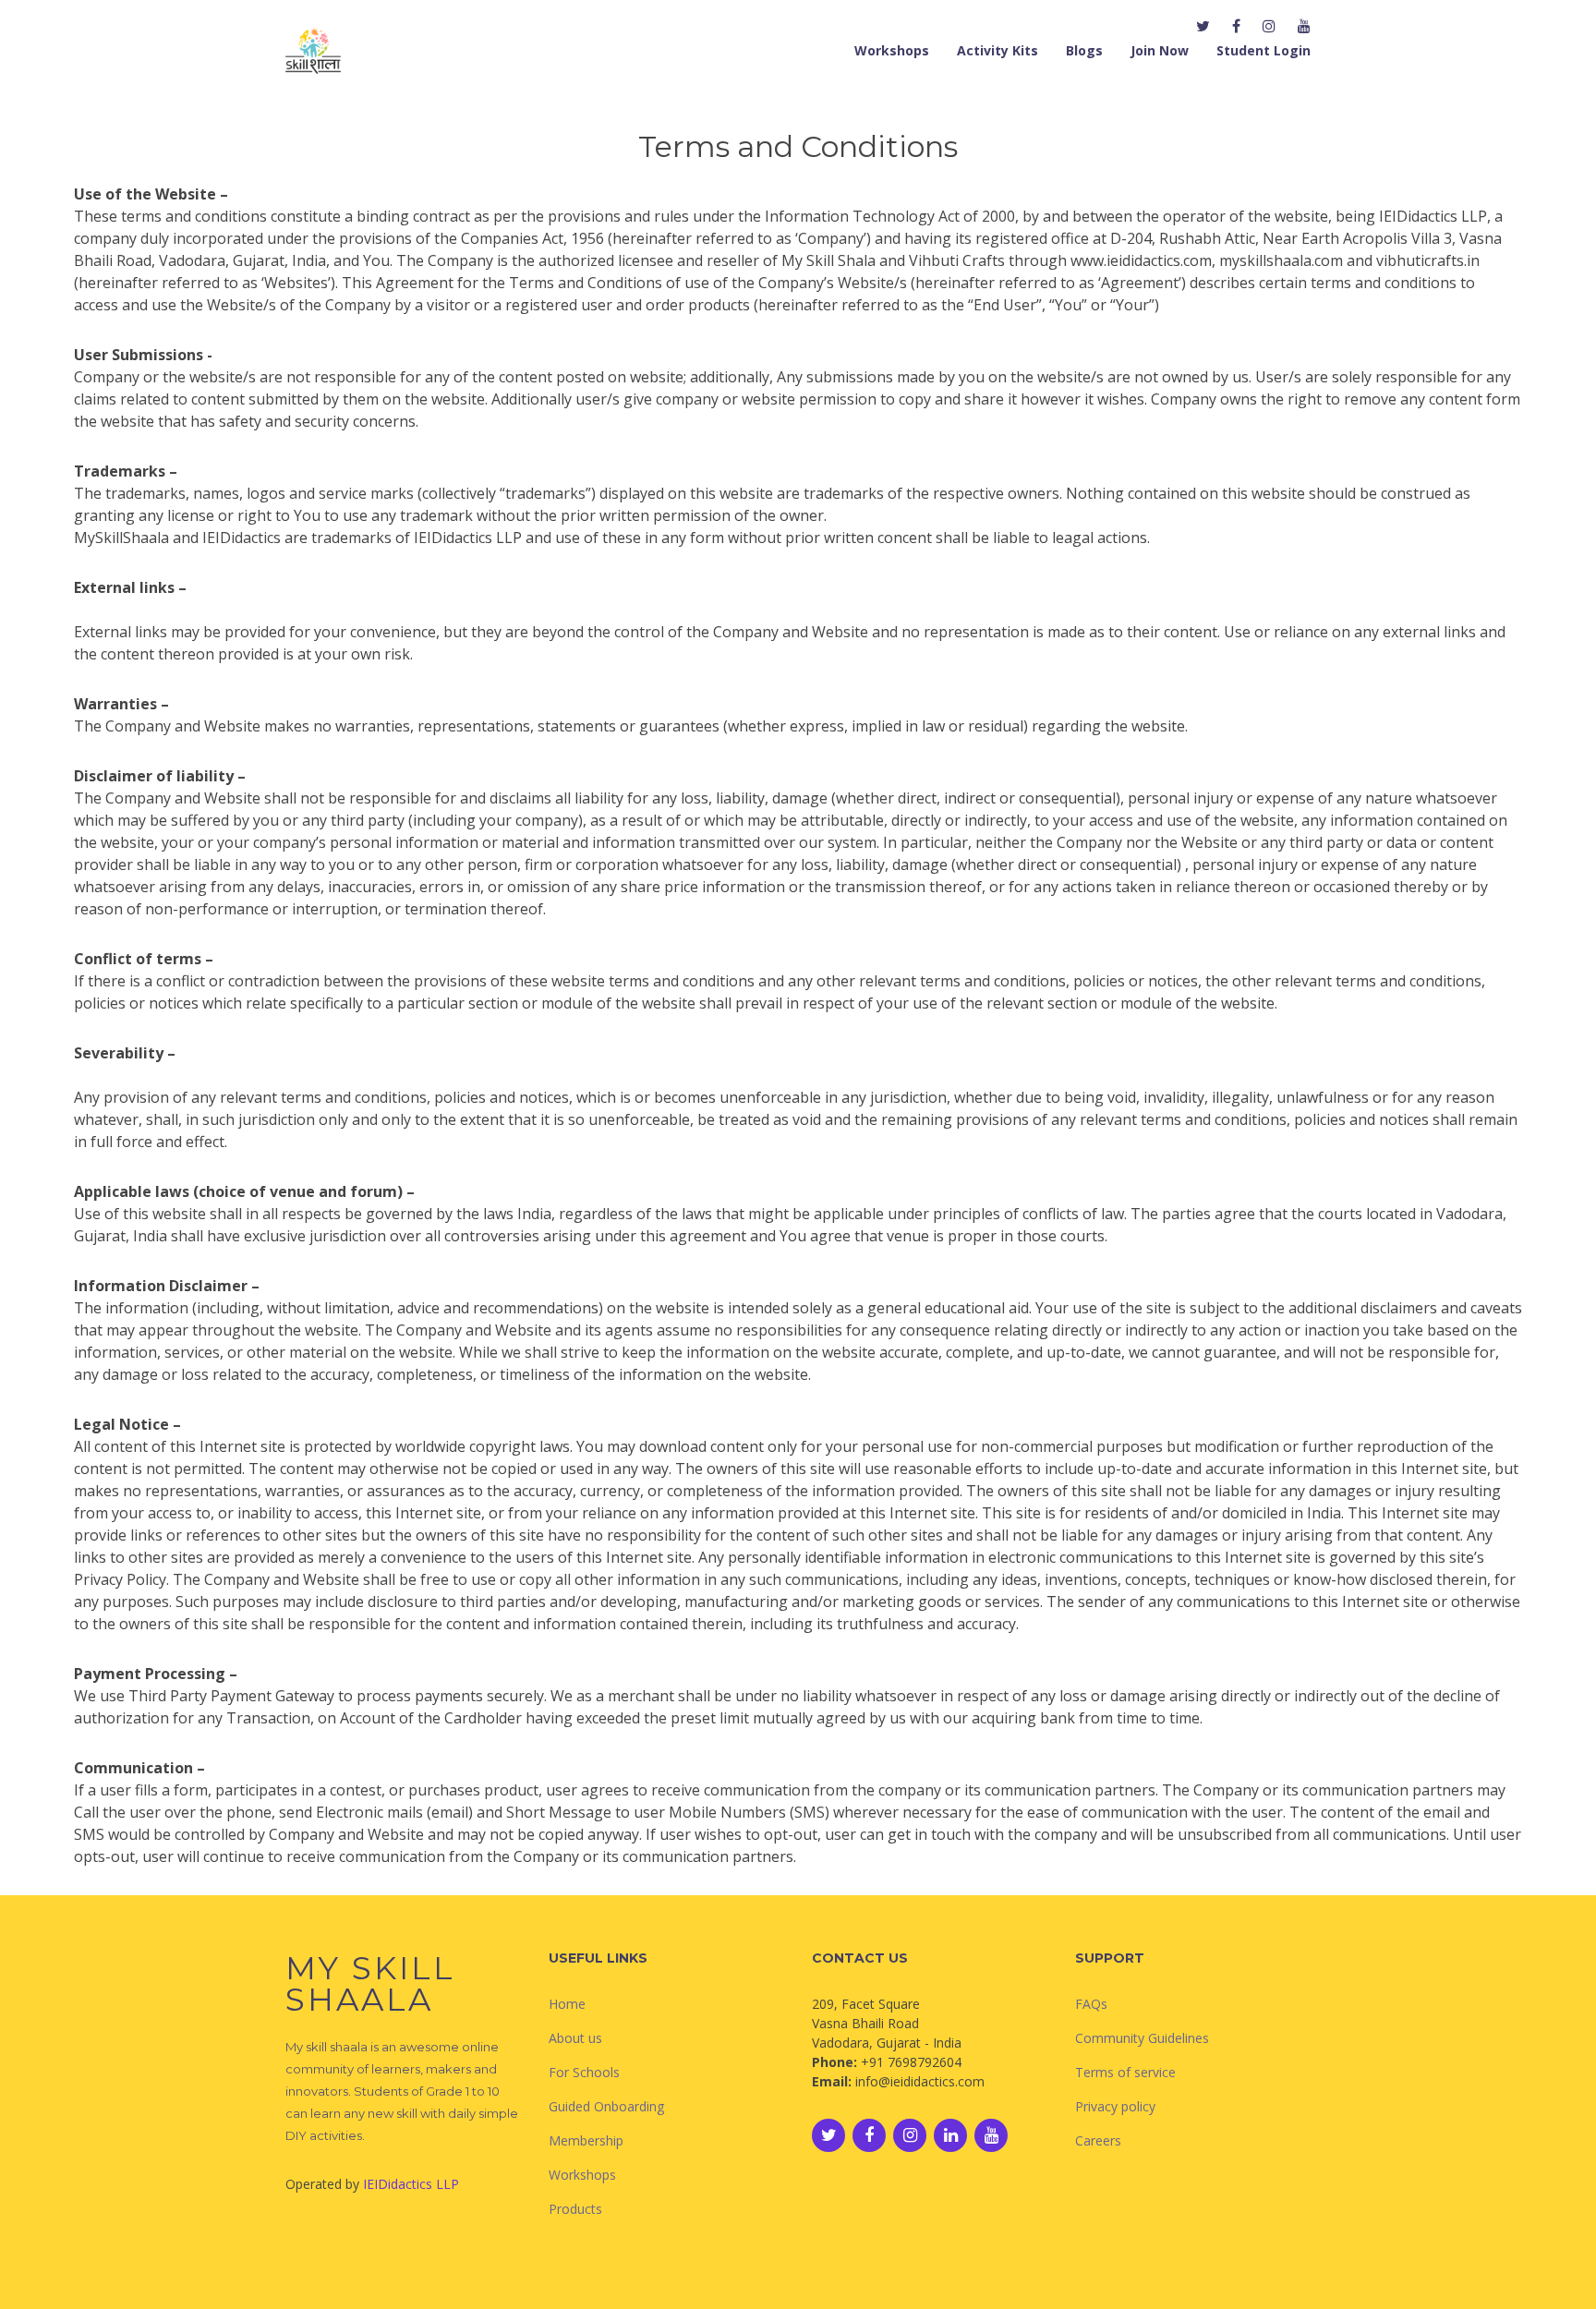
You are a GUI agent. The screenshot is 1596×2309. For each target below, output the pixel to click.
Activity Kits (997, 50)
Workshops (892, 50)
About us (575, 2038)
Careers (1098, 2140)
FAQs (1091, 2004)
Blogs (1084, 50)
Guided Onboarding (606, 2106)
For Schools (584, 2072)
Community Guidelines (1142, 2038)
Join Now (1160, 50)
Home (567, 2004)
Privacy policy (1115, 2106)
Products (575, 2209)
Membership (586, 2140)
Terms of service (1125, 2072)
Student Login (1263, 50)
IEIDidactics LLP (411, 2184)
